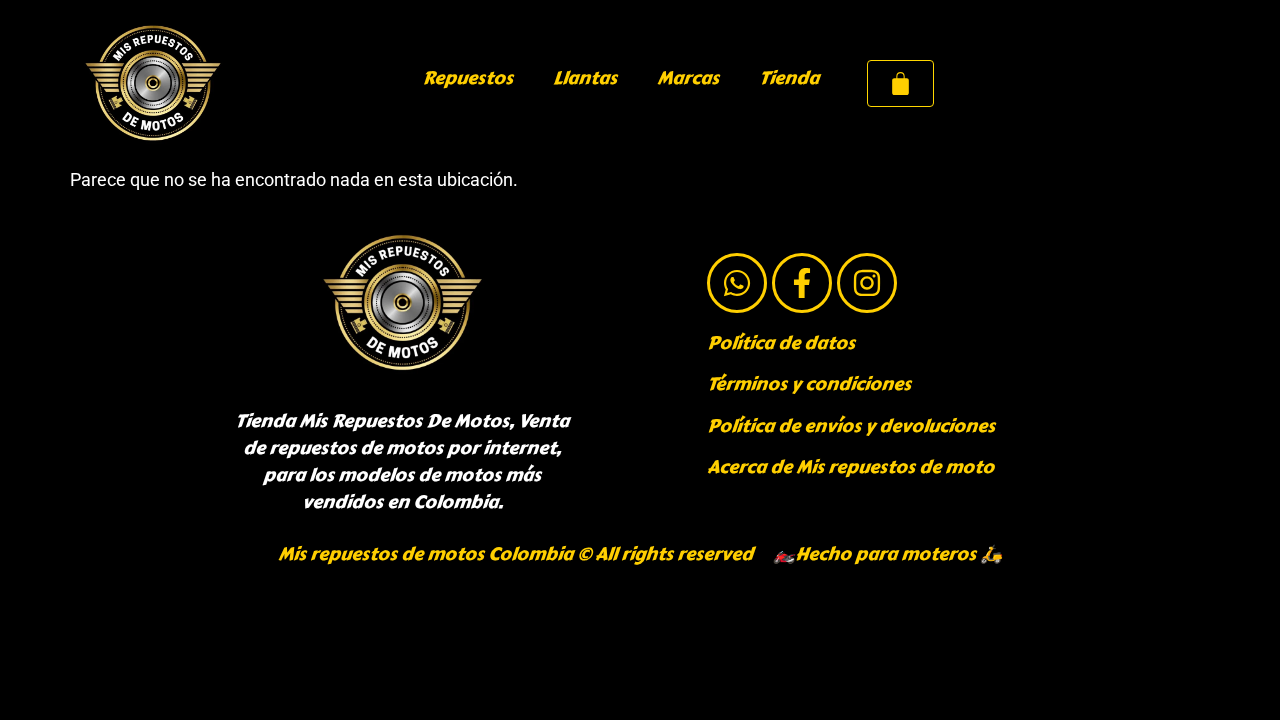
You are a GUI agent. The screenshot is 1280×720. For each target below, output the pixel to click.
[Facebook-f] (802, 283)
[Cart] (900, 83)
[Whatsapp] (737, 283)
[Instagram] (867, 283)
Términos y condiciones (809, 384)
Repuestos (467, 78)
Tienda (789, 78)
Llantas (585, 78)
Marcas (688, 78)
